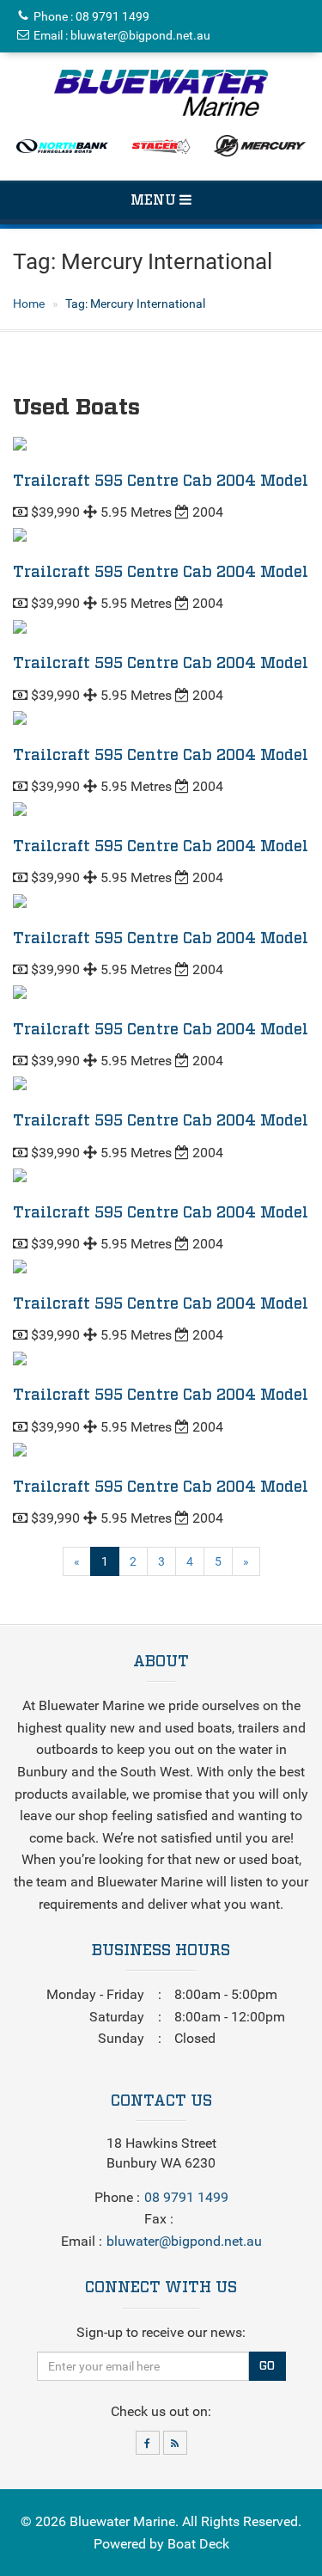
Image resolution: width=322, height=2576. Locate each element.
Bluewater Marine (122, 2521)
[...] (161, 93)
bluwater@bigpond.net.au (140, 35)
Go (267, 2366)
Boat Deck (198, 2544)
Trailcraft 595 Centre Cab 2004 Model (161, 481)
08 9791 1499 (112, 16)
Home (29, 304)
